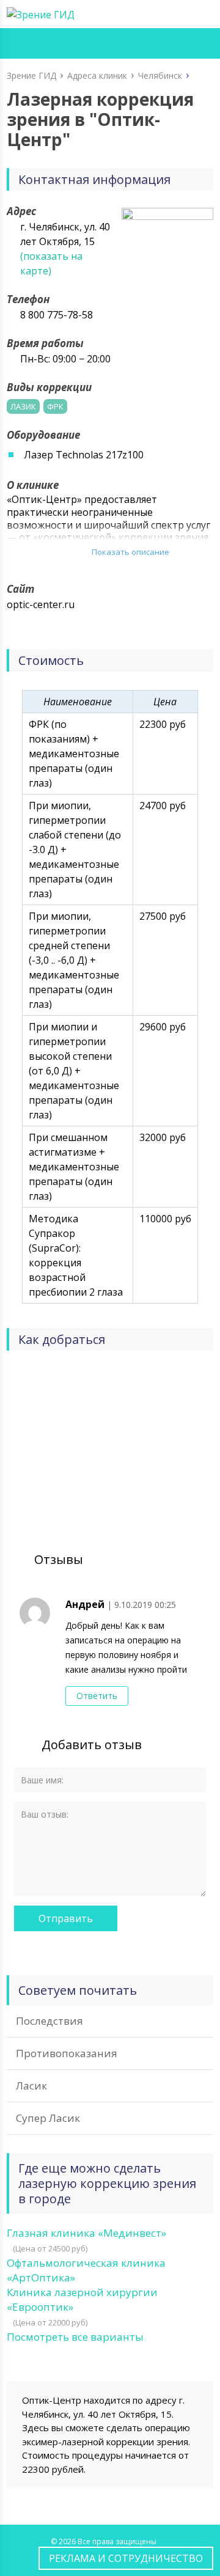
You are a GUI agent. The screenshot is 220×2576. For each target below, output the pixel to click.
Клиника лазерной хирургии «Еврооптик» (82, 2299)
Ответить (97, 1696)
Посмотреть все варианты (75, 2337)
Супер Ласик (48, 2118)
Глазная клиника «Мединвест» (86, 2233)
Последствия (50, 2021)
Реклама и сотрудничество (126, 2558)
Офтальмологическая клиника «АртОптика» (86, 2270)
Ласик (31, 2086)
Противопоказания (67, 2053)
